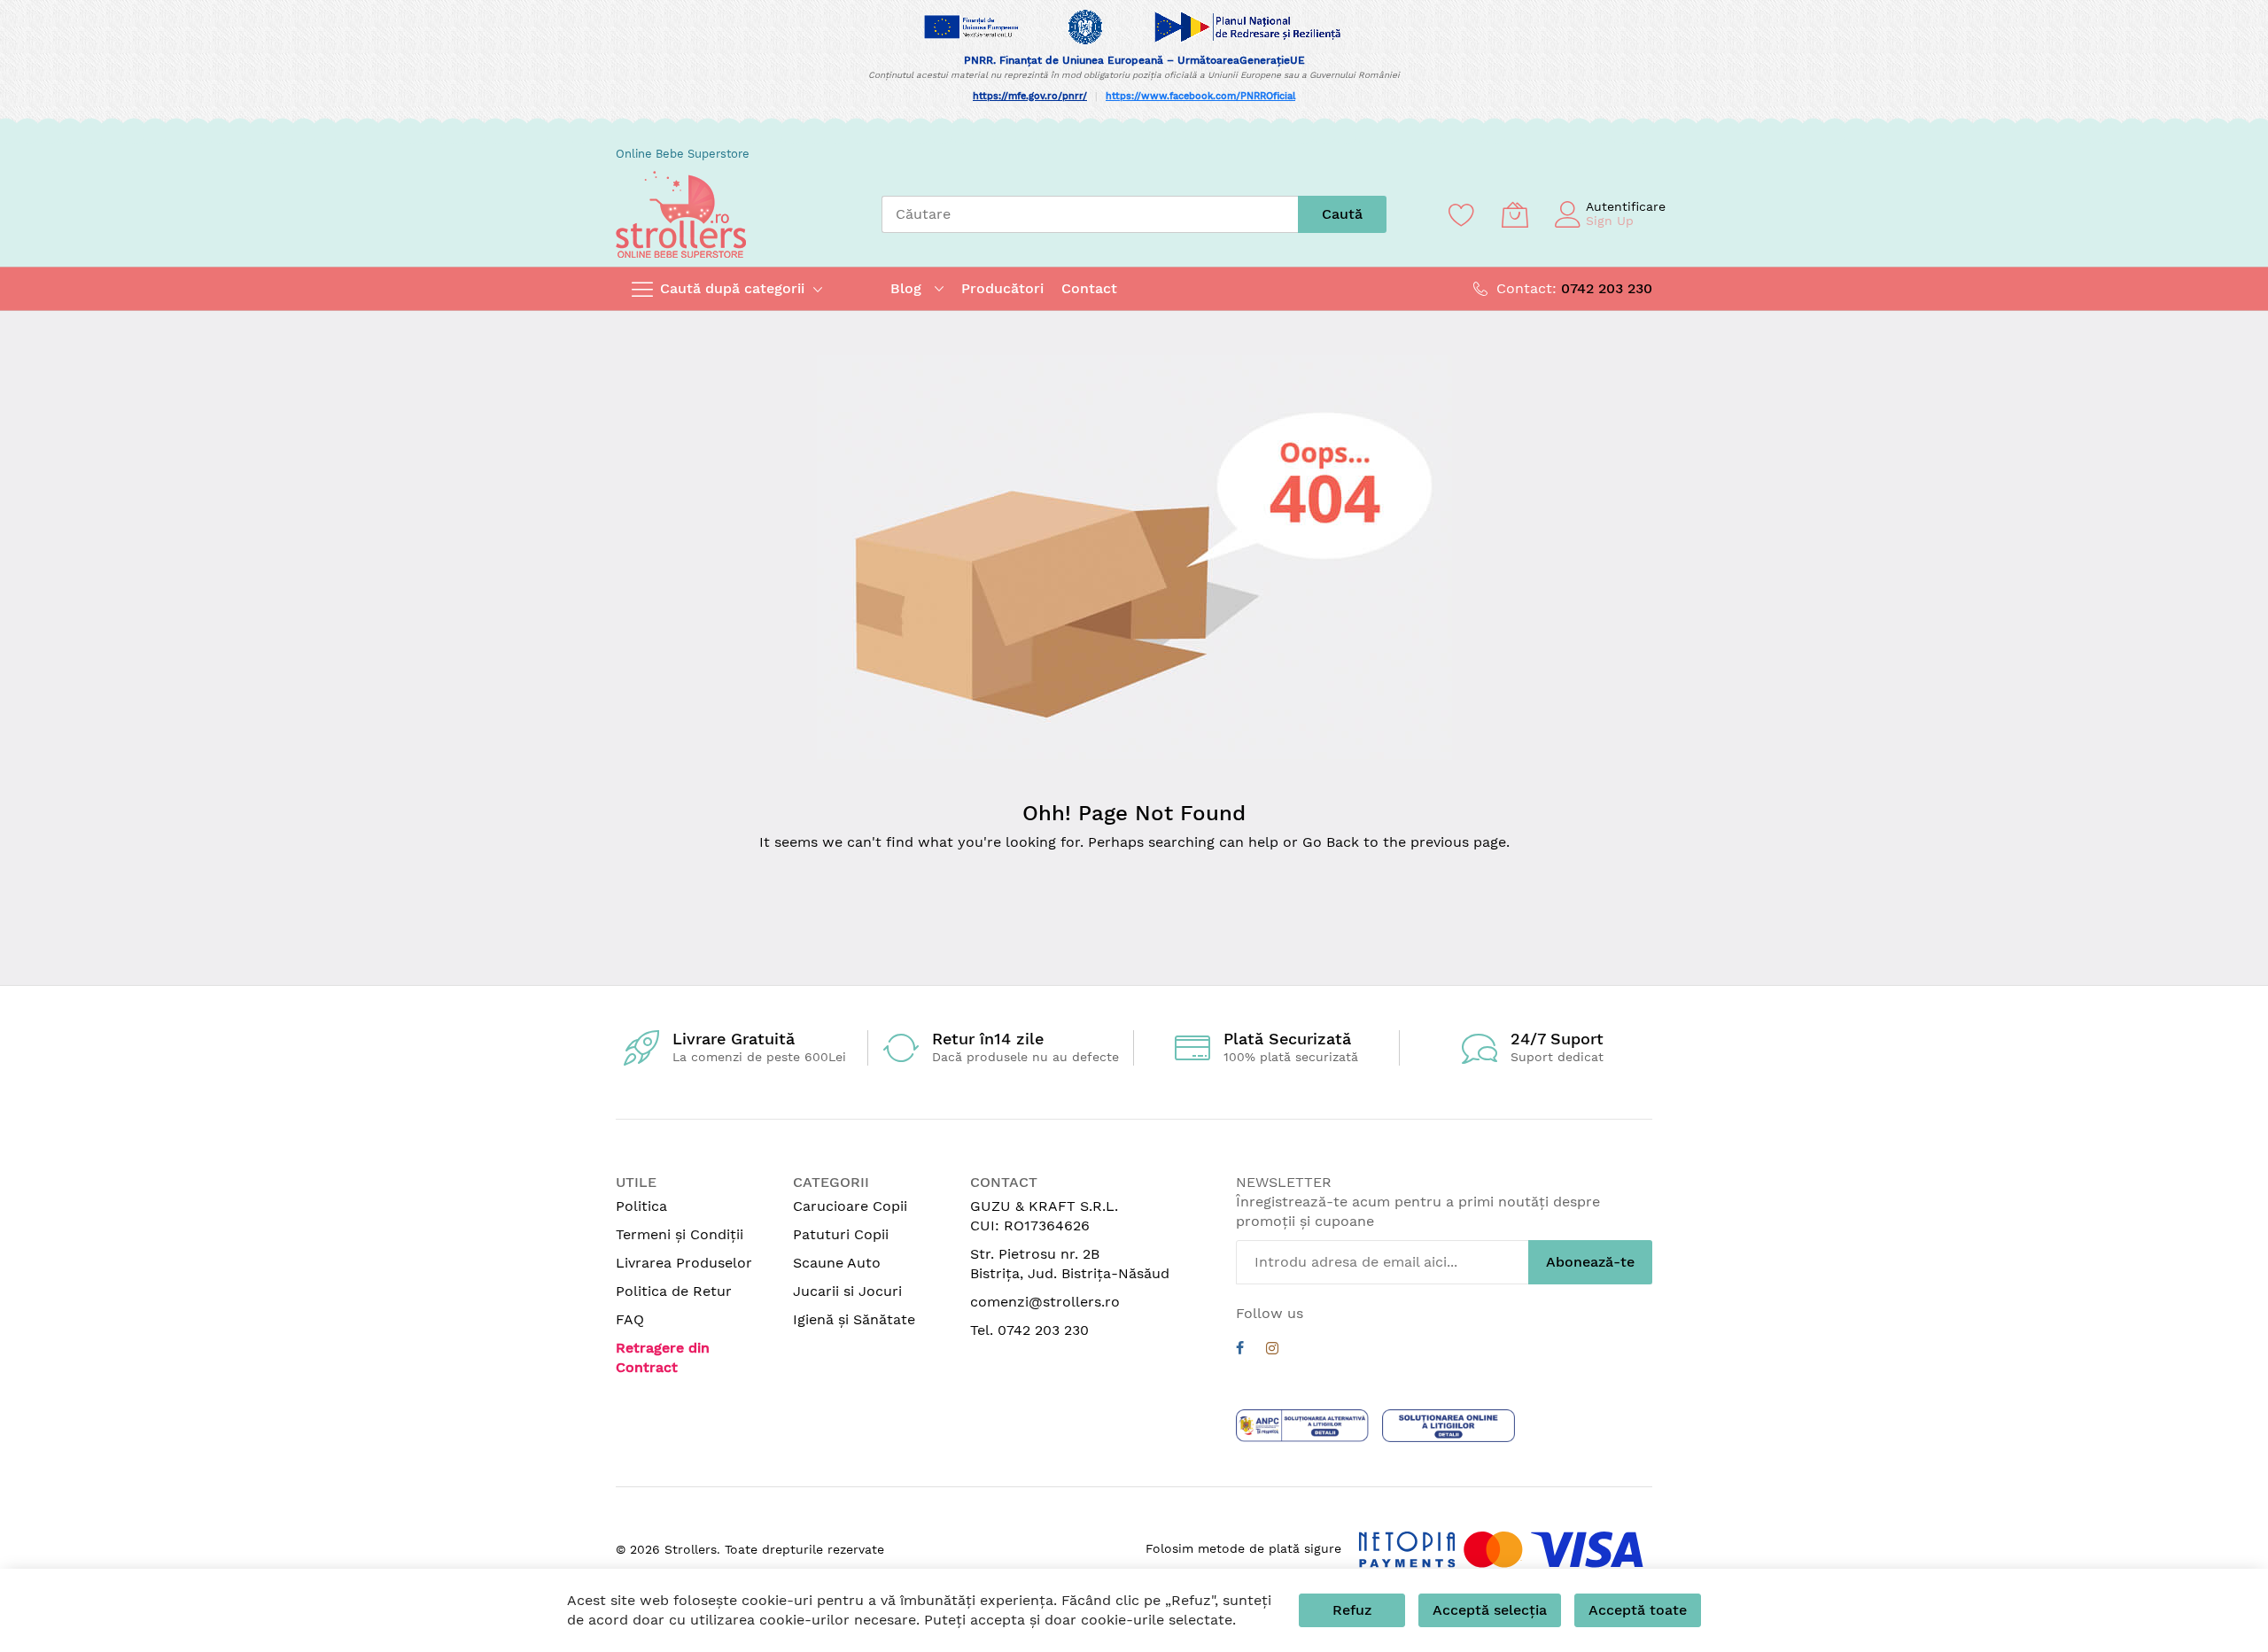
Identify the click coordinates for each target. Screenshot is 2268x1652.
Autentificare (1626, 206)
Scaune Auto (837, 1263)
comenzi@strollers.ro (1045, 1302)
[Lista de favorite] (1462, 214)
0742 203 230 (1607, 288)
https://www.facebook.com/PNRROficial (1200, 96)
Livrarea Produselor (684, 1263)
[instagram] (1272, 1350)
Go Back (1331, 842)
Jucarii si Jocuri (847, 1291)
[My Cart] (1515, 214)
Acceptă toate (1638, 1610)
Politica (641, 1206)
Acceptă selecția (1490, 1610)
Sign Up (1610, 221)
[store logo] (681, 214)
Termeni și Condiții (680, 1234)
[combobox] (1090, 214)
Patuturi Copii (841, 1234)
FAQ (630, 1319)
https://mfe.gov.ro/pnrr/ (1030, 96)
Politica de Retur (674, 1291)
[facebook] (1240, 1350)
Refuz (1352, 1610)
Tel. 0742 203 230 (1029, 1330)
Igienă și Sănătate (854, 1319)
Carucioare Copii (850, 1206)
